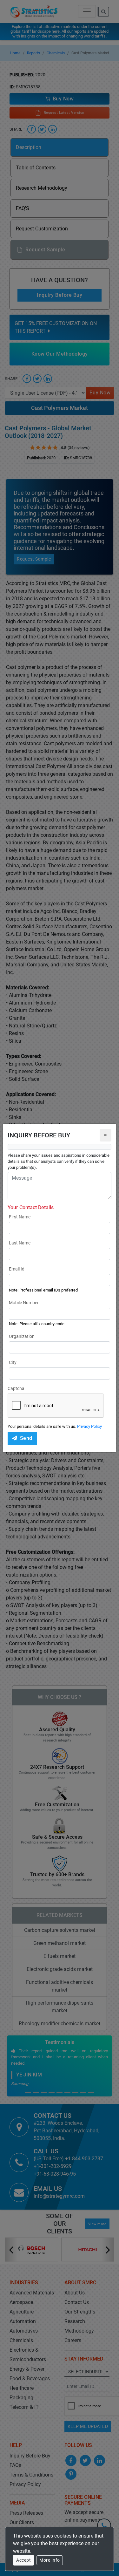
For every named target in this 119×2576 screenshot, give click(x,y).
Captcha (16, 1388)
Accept (23, 2560)
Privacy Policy (89, 1426)
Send (26, 1438)
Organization (22, 1336)
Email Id (17, 1269)
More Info (50, 2560)
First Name (20, 1217)
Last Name (20, 1243)
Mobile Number (24, 1303)
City (13, 1362)
